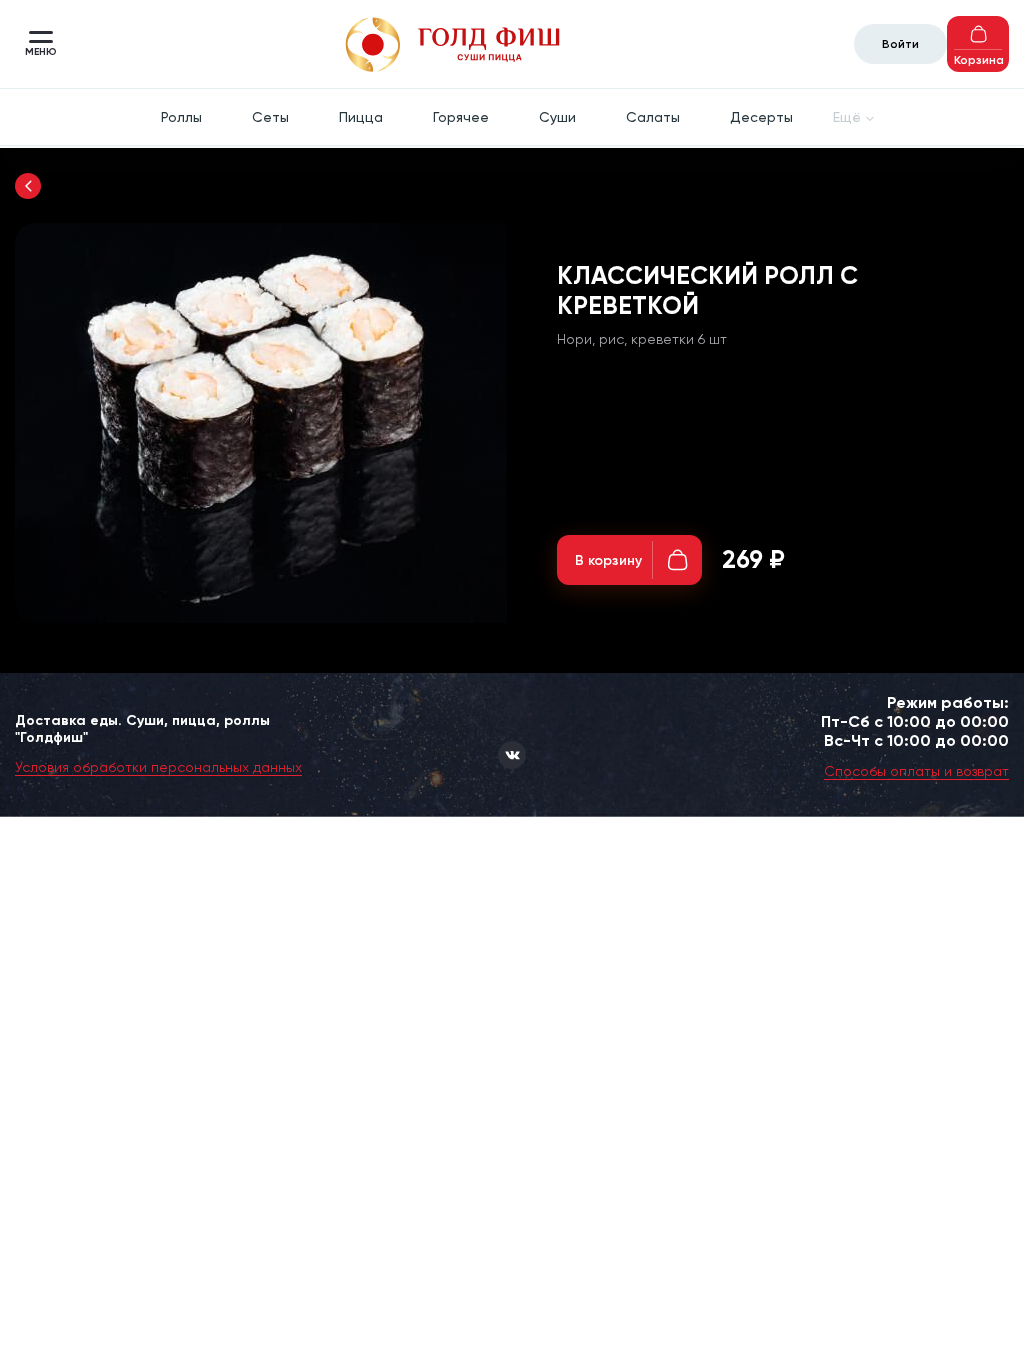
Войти (900, 44)
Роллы (181, 117)
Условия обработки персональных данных (158, 767)
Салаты (653, 117)
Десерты (761, 117)
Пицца (361, 117)
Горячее (461, 117)
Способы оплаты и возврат (916, 771)
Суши (557, 117)
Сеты (270, 117)
